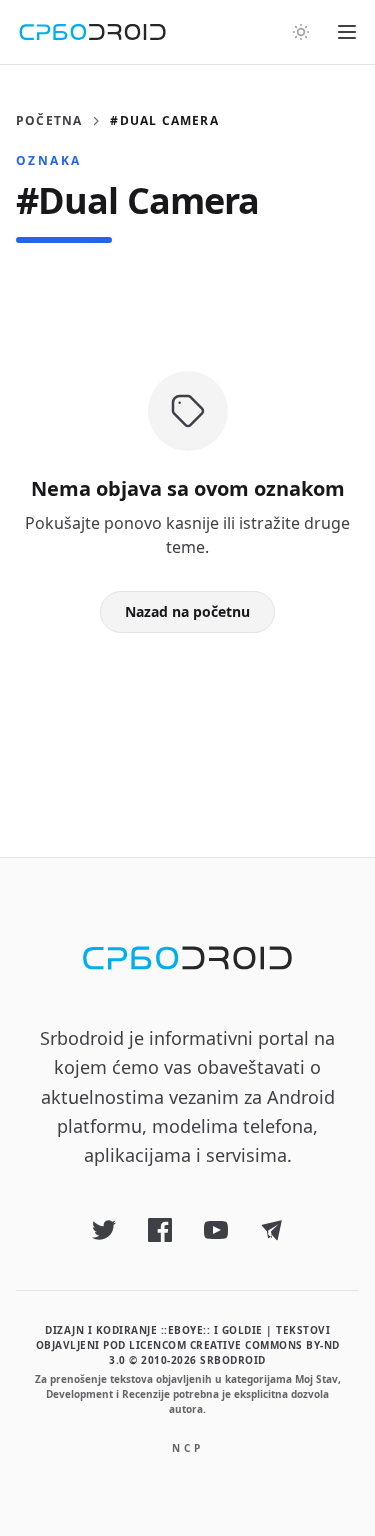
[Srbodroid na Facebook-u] (160, 1230)
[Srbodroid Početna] (92, 32)
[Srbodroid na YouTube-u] (216, 1230)
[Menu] (347, 32)
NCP (188, 1448)
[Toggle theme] (301, 32)
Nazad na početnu (187, 611)
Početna (49, 121)
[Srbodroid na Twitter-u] (104, 1230)
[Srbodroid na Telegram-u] (272, 1230)
